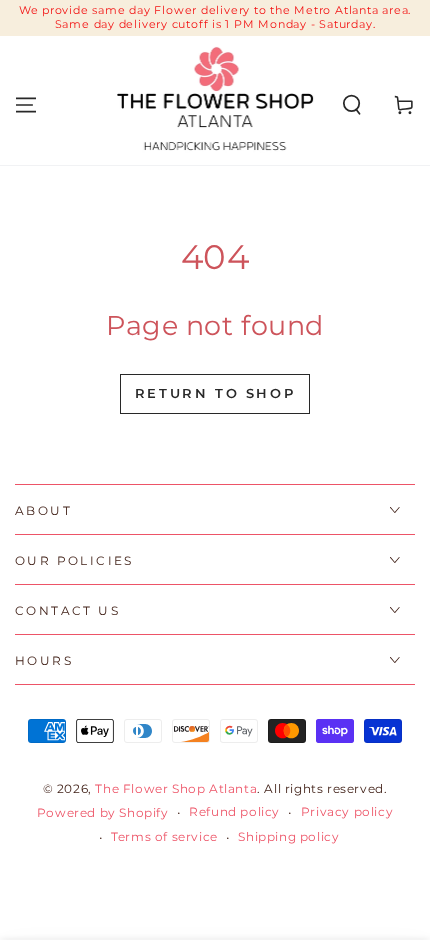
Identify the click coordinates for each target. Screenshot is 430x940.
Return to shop (215, 393)
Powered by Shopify (103, 812)
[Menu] (26, 105)
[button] (352, 105)
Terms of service (164, 836)
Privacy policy (347, 811)
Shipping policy (288, 836)
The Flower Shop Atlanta (176, 788)
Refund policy (234, 811)
